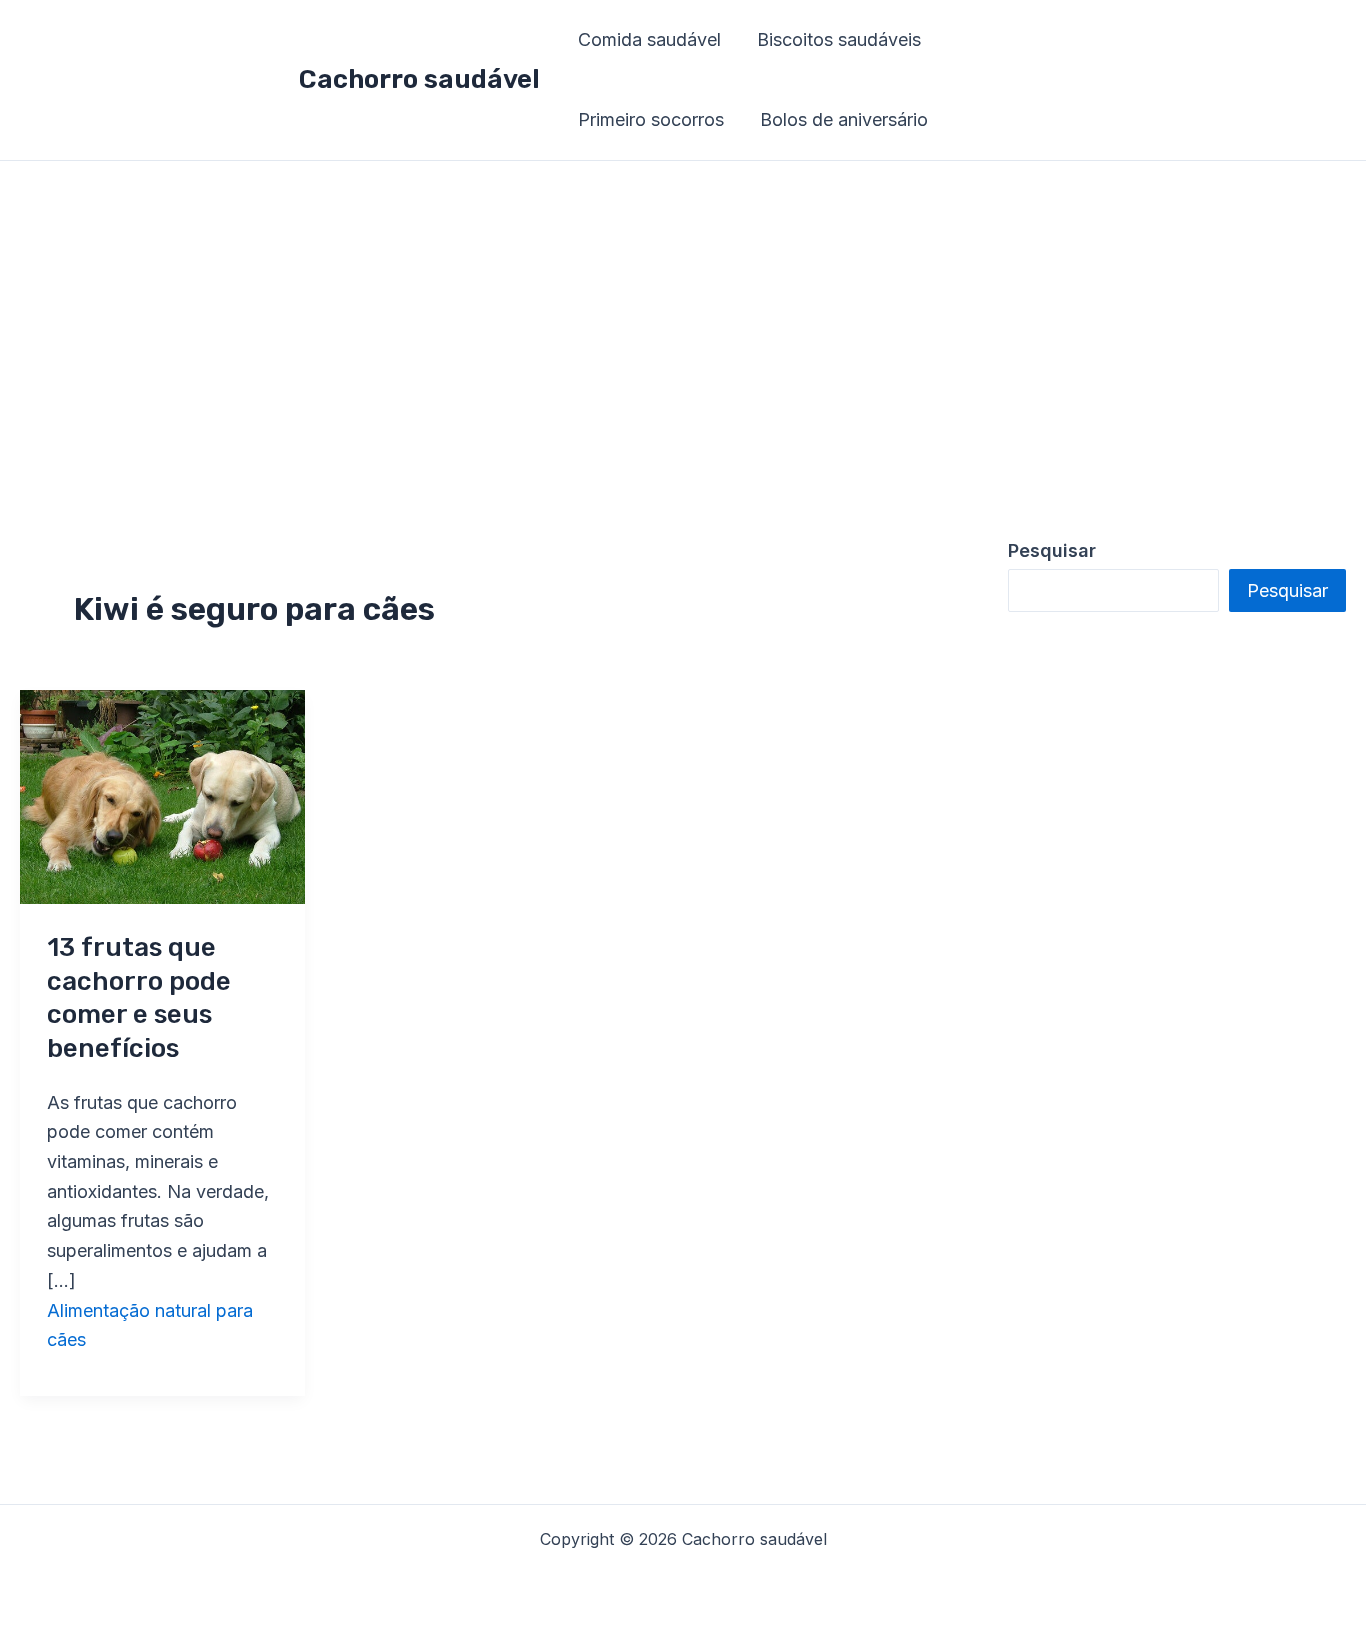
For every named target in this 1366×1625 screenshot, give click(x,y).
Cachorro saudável (419, 79)
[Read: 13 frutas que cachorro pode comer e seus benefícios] (162, 795)
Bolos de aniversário (844, 119)
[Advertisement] (683, 311)
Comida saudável (649, 39)
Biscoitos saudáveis (839, 39)
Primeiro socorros (651, 119)
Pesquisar (1287, 590)
